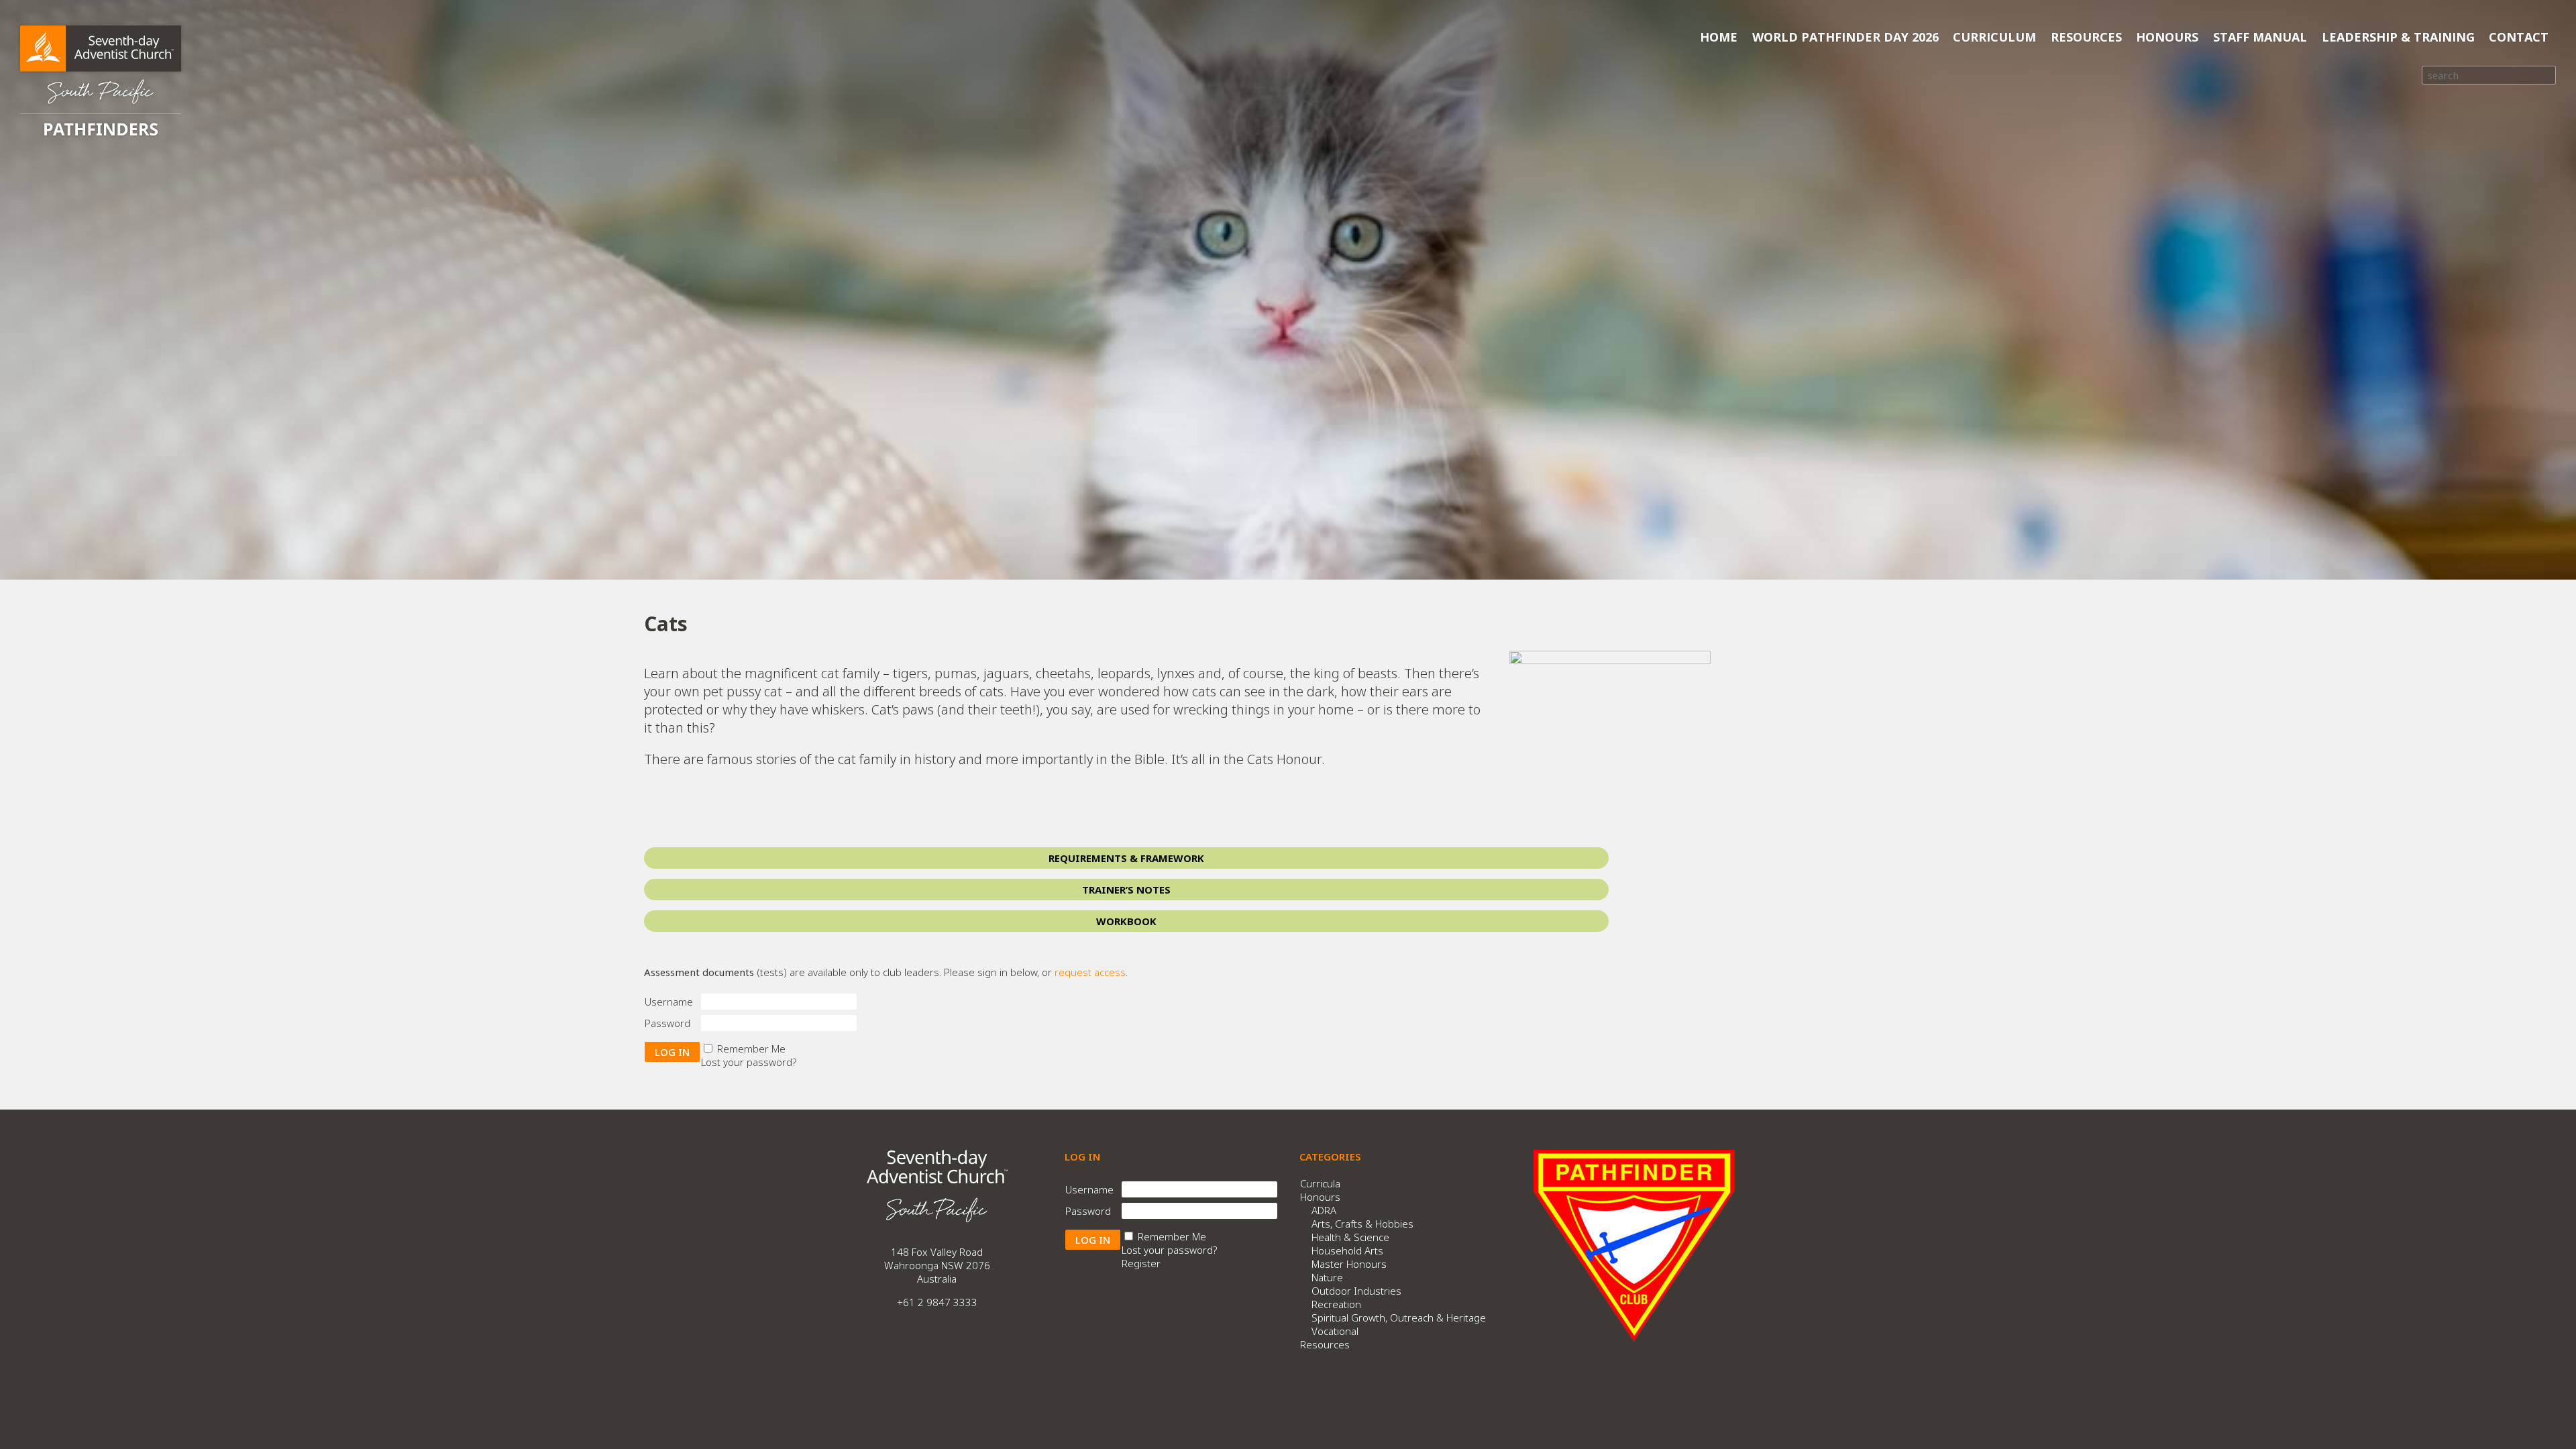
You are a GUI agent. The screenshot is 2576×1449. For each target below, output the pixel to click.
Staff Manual (2260, 37)
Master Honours (1349, 1264)
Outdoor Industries (1356, 1291)
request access (1090, 972)
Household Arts (1347, 1250)
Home (1719, 37)
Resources (2086, 37)
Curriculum (1994, 37)
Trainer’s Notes (1126, 890)
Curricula (1320, 1183)
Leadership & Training (2398, 37)
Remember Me (751, 1049)
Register (1141, 1263)
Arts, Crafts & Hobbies (1362, 1224)
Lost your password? (749, 1062)
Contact (2519, 37)
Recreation (1336, 1304)
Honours (2167, 37)
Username (669, 1002)
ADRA (1324, 1210)
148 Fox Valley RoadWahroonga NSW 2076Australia (937, 1265)
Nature (1327, 1277)
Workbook (1126, 921)
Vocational (1335, 1331)
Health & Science (1350, 1237)
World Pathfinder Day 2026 (1845, 37)
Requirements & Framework (1126, 858)
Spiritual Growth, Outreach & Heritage (1399, 1318)
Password (667, 1023)
